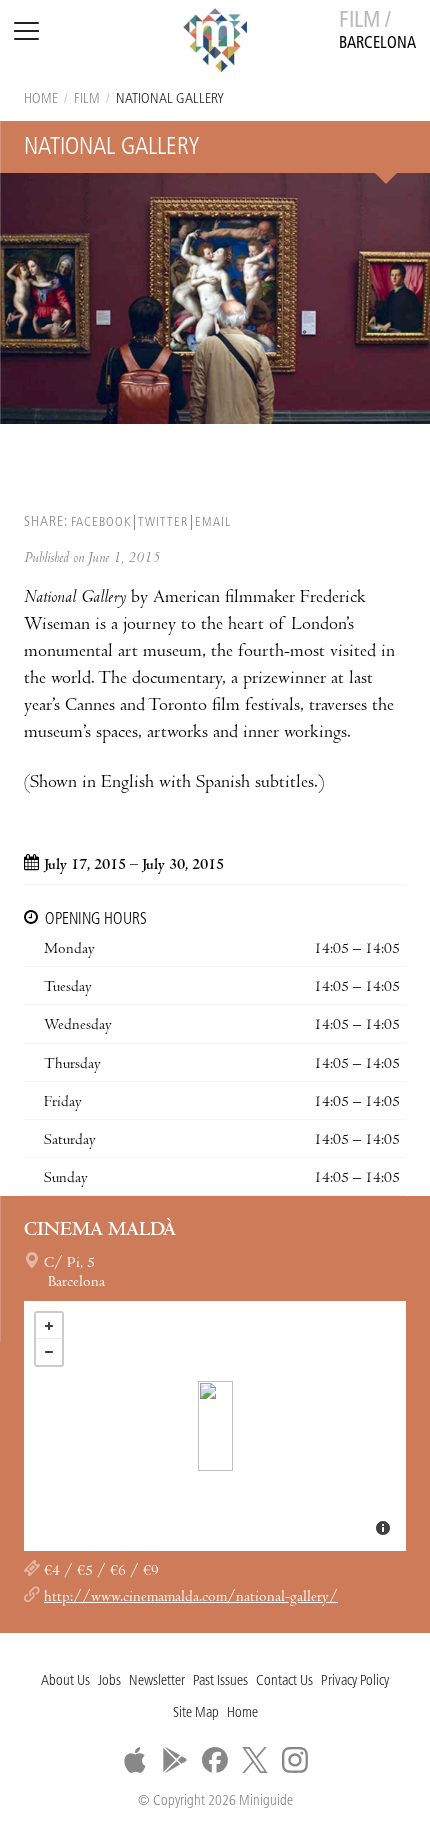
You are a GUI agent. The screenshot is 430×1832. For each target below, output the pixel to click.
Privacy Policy (355, 1681)
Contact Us (284, 1681)
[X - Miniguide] (255, 1760)
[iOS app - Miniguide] (135, 1760)
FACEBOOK (101, 522)
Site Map (196, 1713)
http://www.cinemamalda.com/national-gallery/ (191, 1598)
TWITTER (163, 522)
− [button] (49, 1352)
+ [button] (49, 1326)
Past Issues (220, 1681)
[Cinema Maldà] (215, 1426)
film (87, 99)
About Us (65, 1681)
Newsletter (157, 1681)
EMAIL (213, 522)
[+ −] (215, 1426)
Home (41, 99)
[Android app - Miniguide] (175, 1760)
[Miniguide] (215, 43)
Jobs (109, 1681)
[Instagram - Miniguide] (295, 1760)
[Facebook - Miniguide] (215, 1760)
